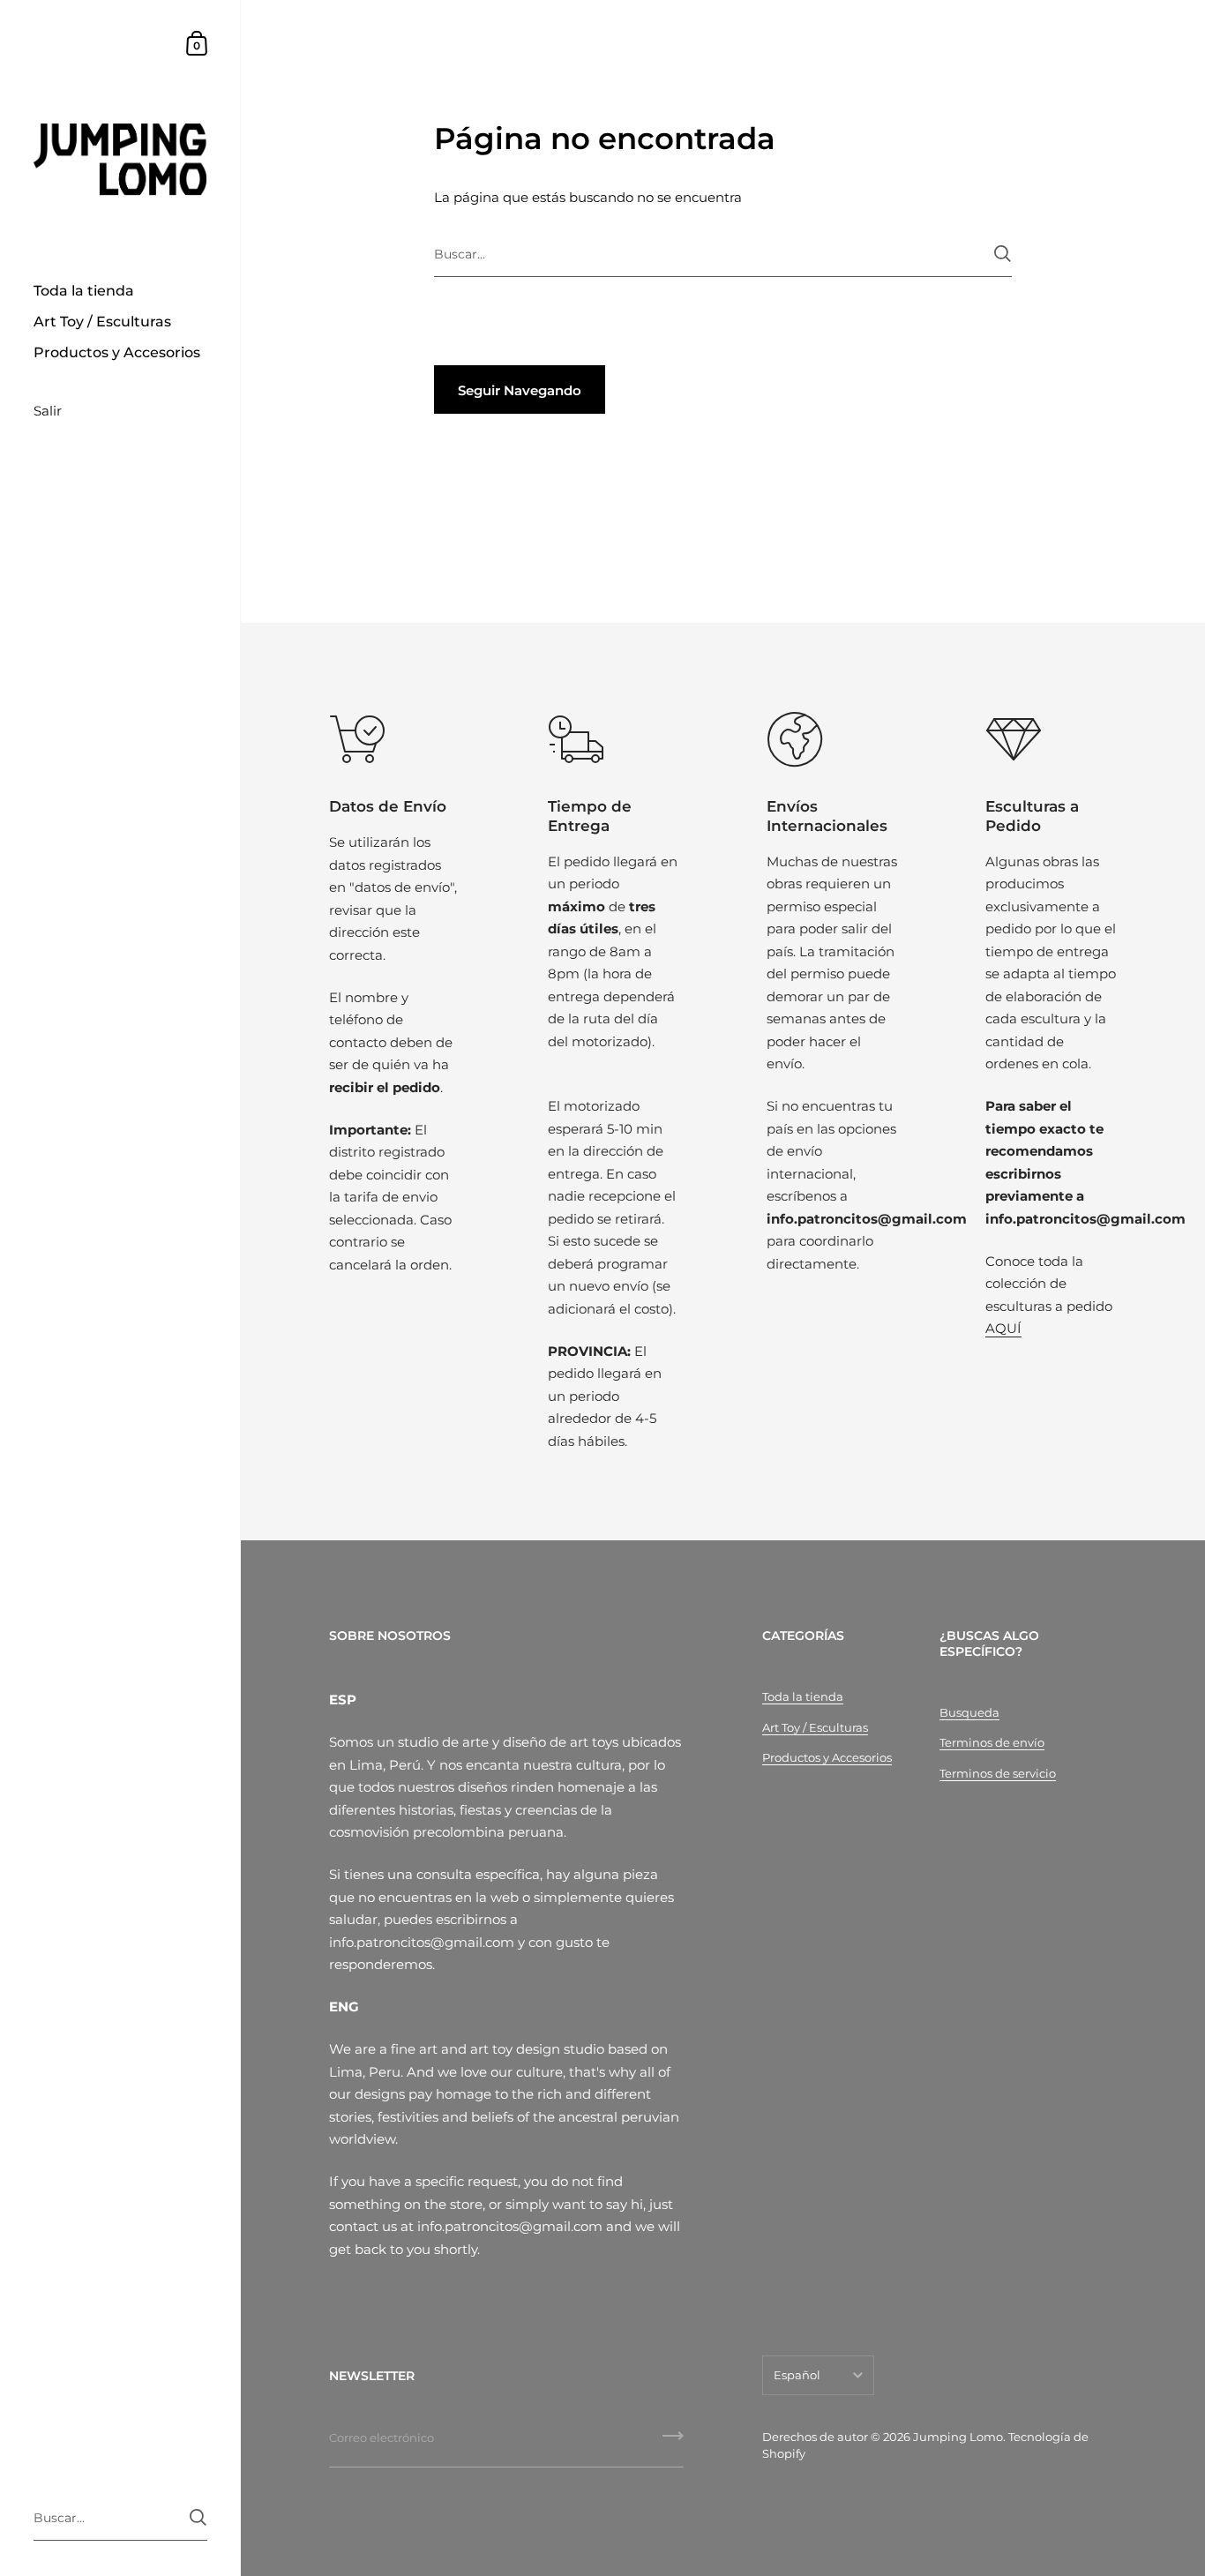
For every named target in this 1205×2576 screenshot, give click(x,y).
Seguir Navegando (520, 390)
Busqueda (969, 1712)
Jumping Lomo (958, 2437)
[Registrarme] (673, 2442)
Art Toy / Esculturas (815, 1727)
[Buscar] (1003, 254)
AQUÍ (1003, 1328)
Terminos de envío (992, 1742)
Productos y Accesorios (827, 1757)
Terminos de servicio (998, 1773)
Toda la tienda (803, 1696)
